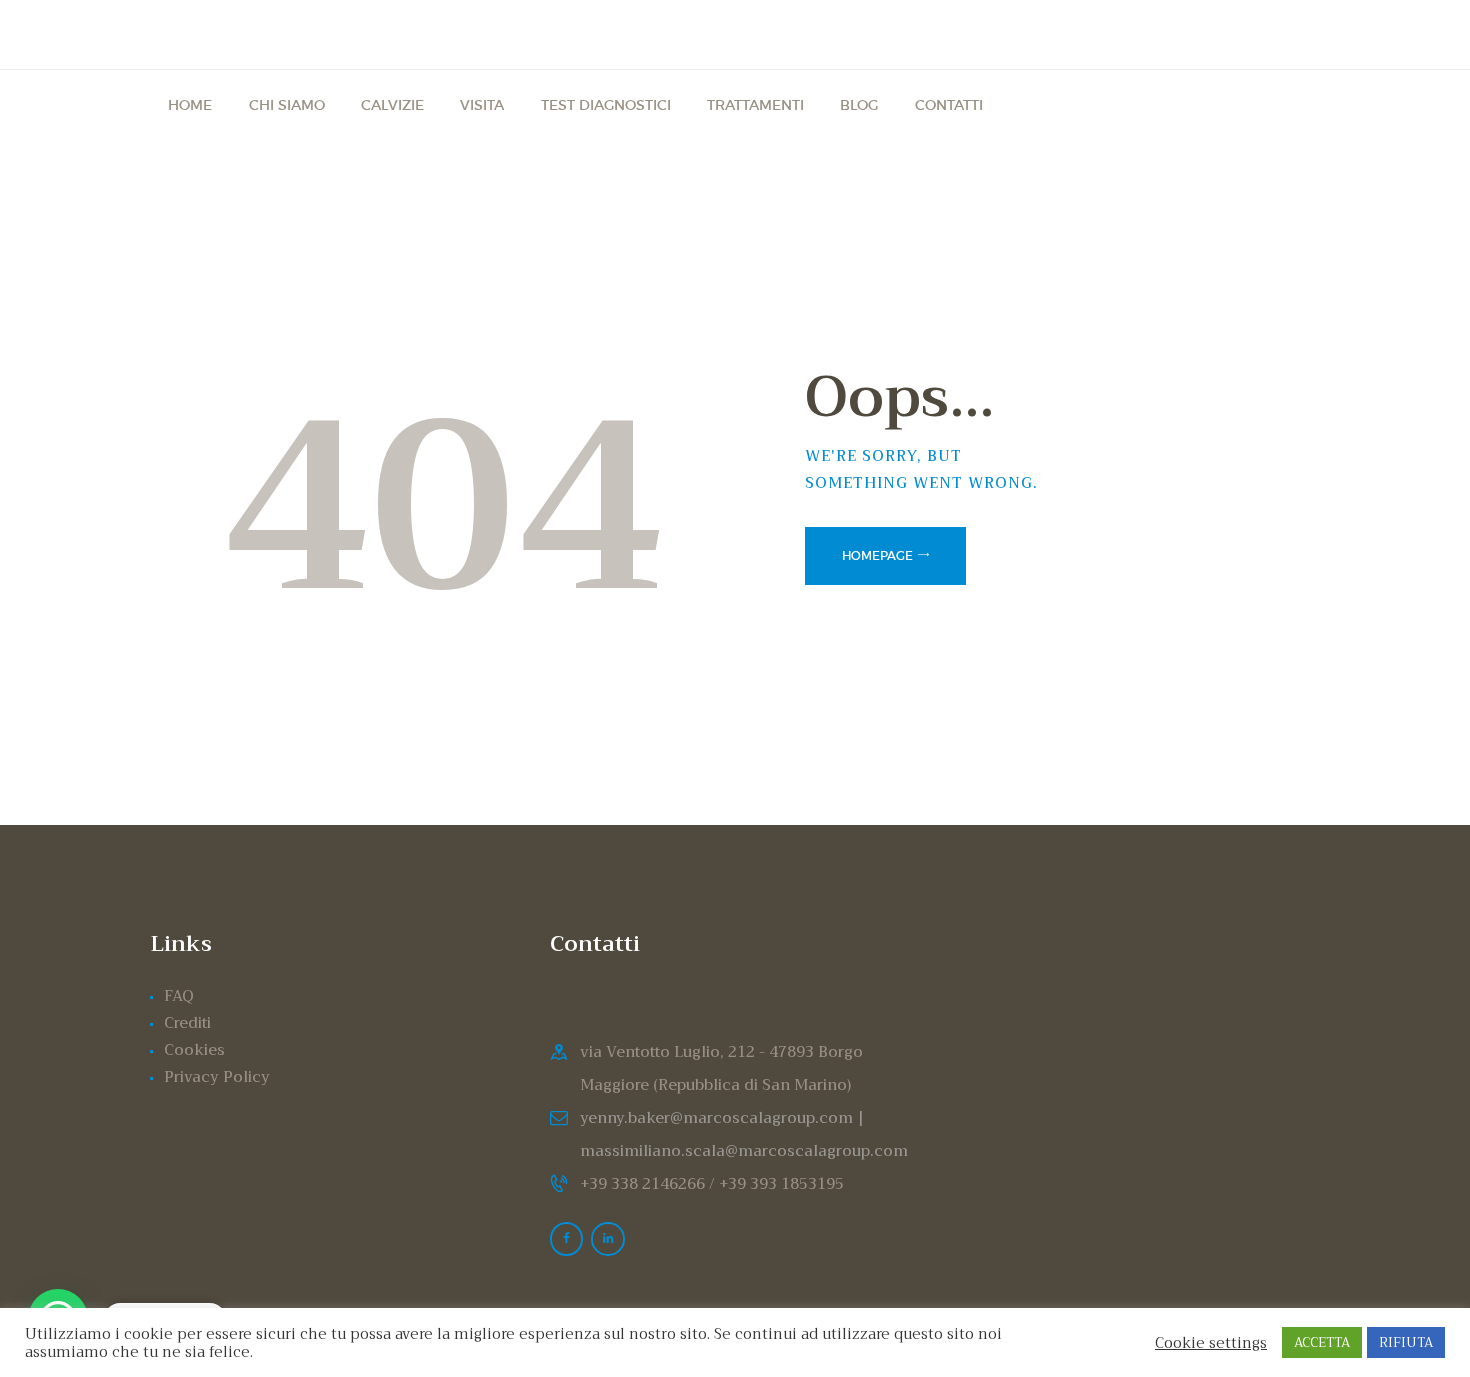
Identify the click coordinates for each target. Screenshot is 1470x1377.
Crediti (187, 1023)
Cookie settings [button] (1211, 1343)
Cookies (194, 1050)
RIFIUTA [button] (1406, 1342)
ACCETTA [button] (1322, 1342)
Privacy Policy (217, 1077)
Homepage (877, 555)
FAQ (179, 996)
